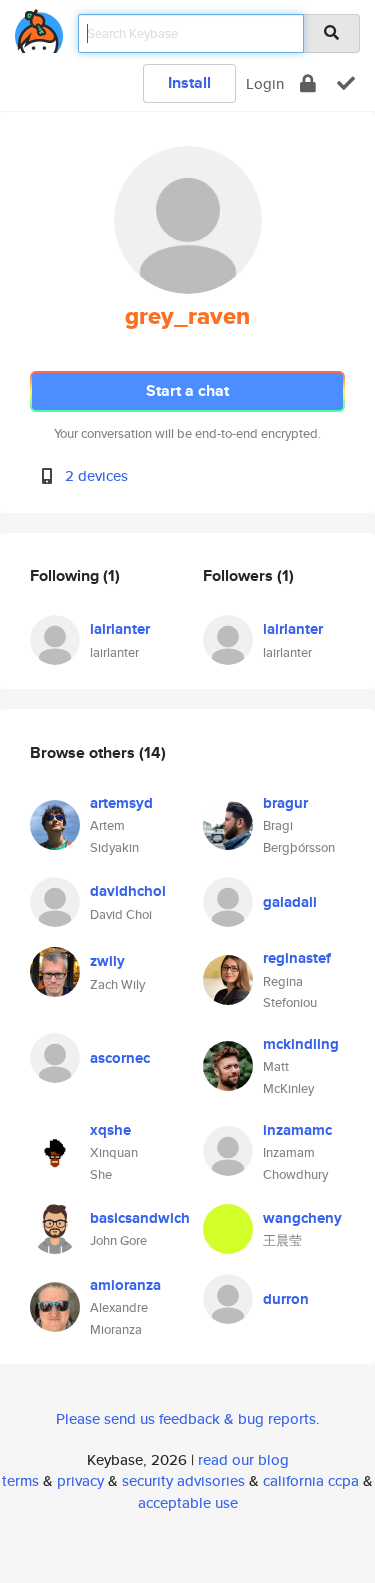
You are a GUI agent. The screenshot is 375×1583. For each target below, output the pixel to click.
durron (286, 1299)
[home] (39, 27)
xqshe (110, 1130)
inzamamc (297, 1130)
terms (20, 1480)
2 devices (96, 475)
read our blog (243, 1459)
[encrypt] (308, 83)
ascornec (120, 1058)
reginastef (297, 958)
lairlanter (120, 629)
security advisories (183, 1480)
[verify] (346, 83)
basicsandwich (140, 1218)
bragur (285, 803)
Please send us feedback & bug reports (186, 1418)
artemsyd (121, 803)
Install (189, 82)
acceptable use (188, 1502)
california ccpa (311, 1480)
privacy (80, 1480)
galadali (290, 902)
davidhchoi (128, 891)
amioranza (125, 1285)
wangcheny (302, 1218)
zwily (107, 961)
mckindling (301, 1044)
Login (265, 83)
